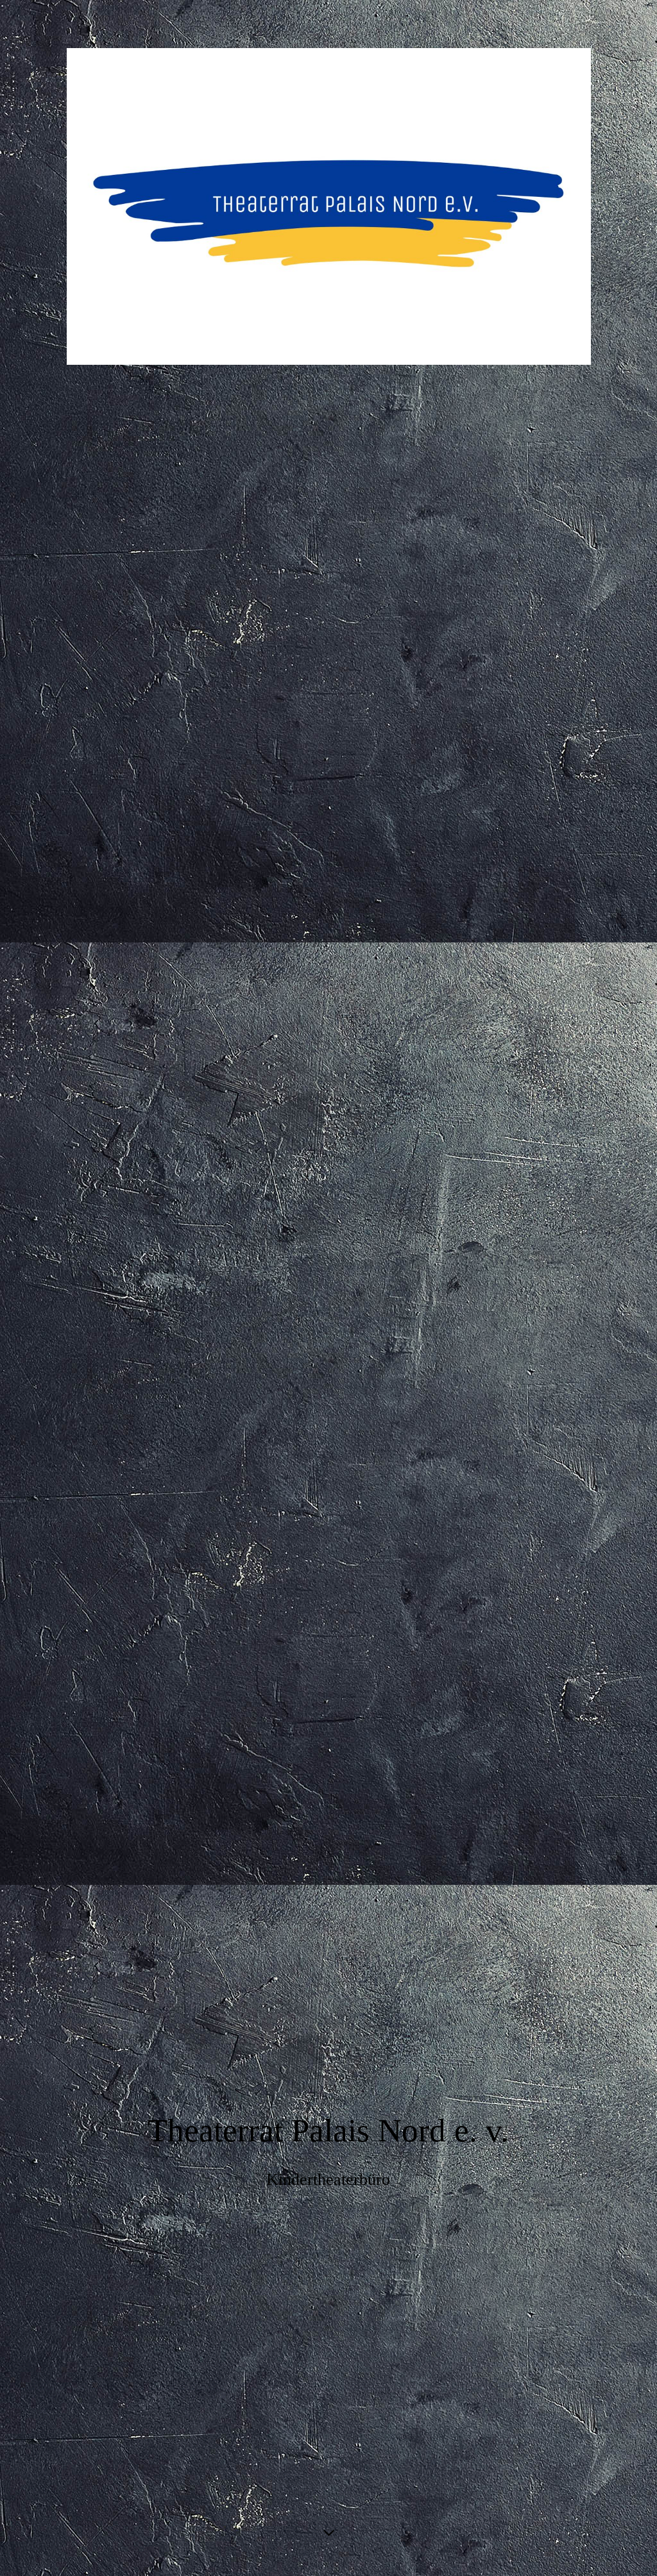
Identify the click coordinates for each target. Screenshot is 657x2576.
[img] (328, 207)
